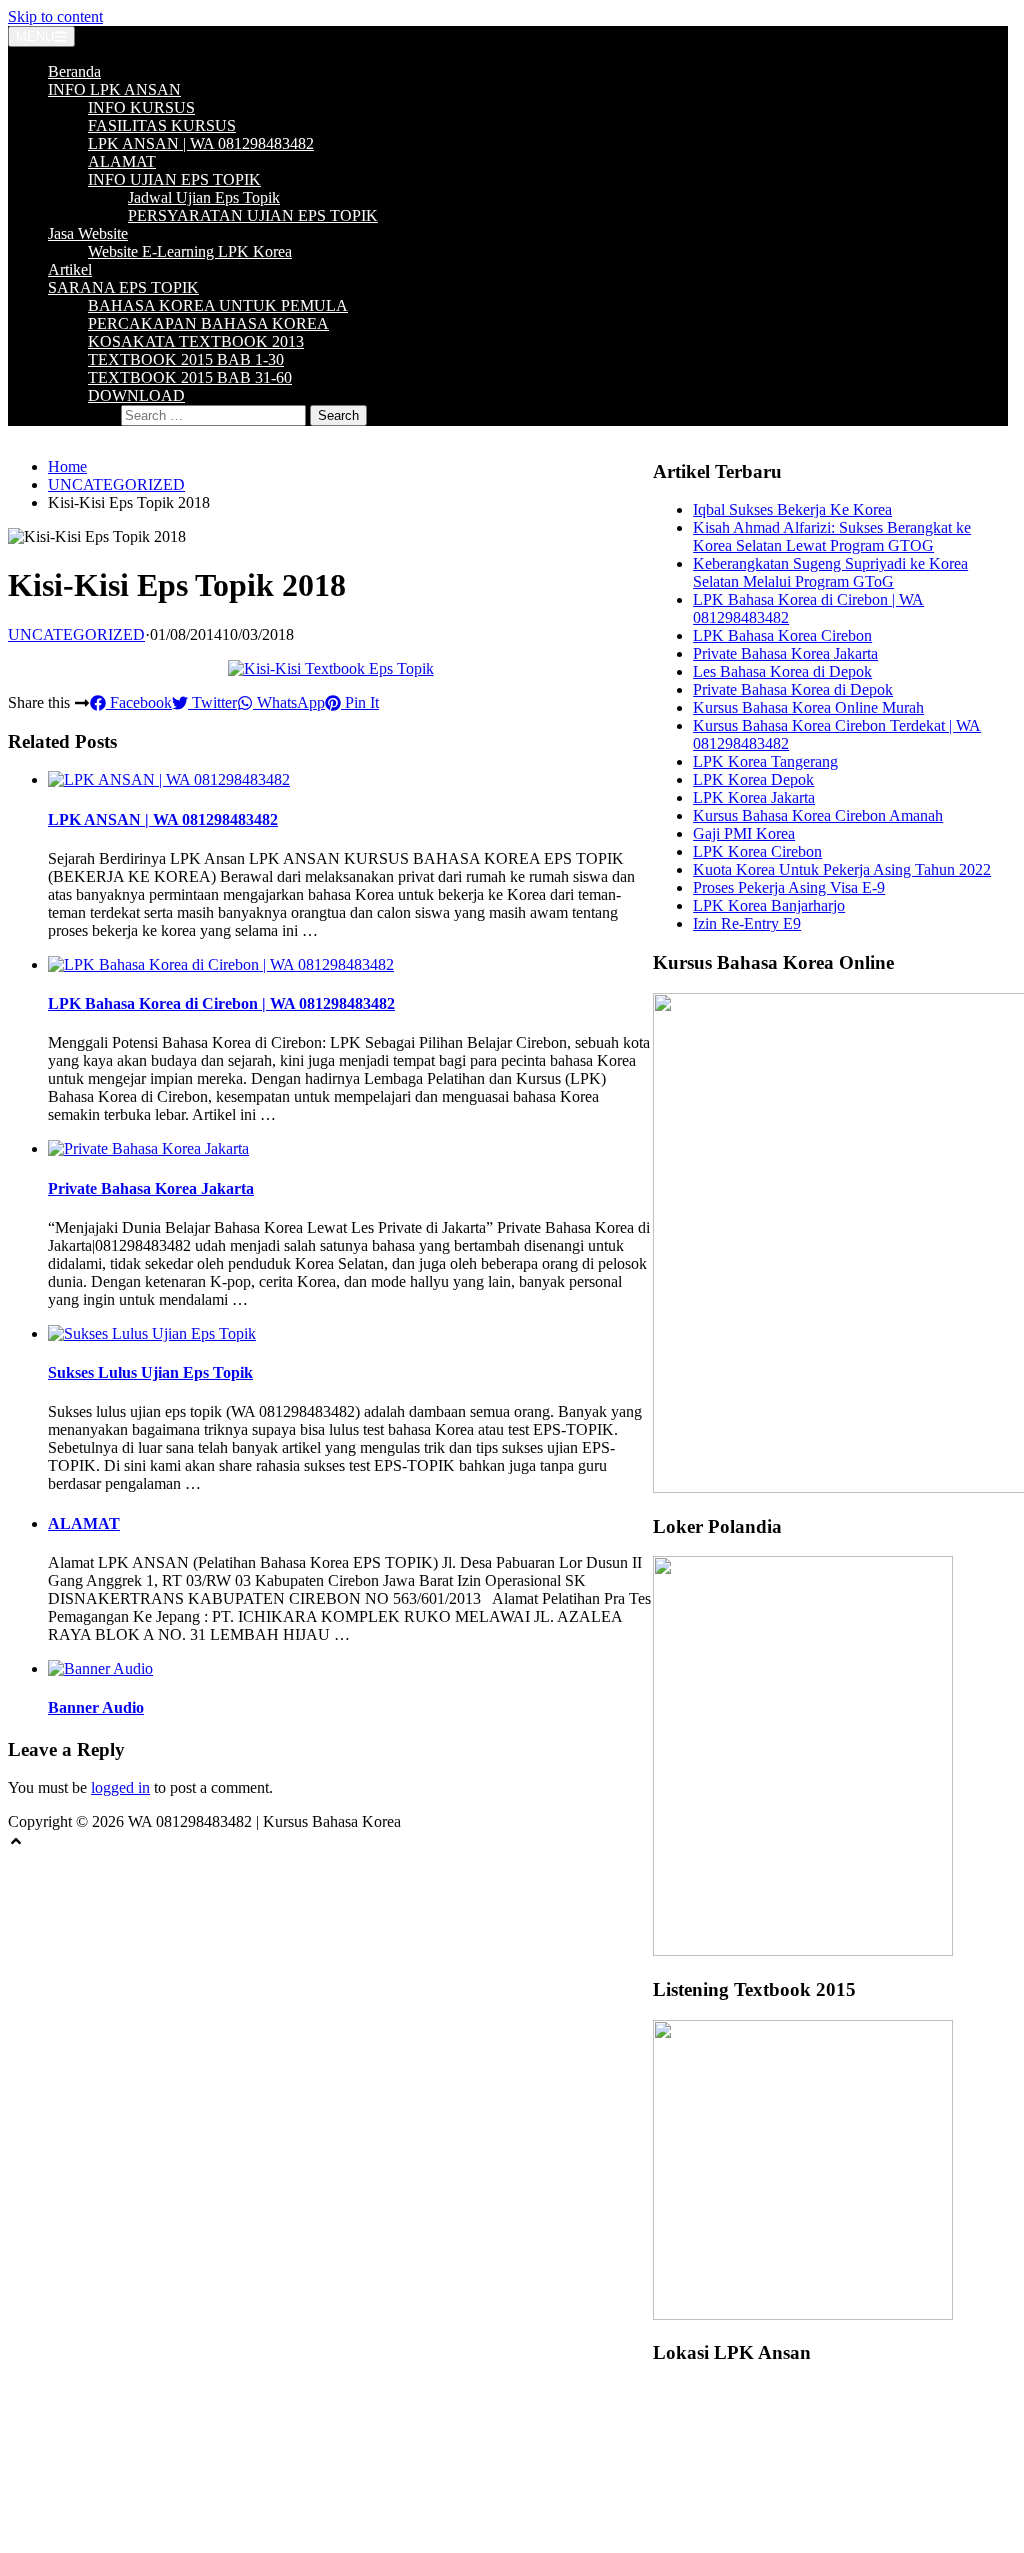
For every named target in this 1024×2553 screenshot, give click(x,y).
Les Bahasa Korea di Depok (782, 671)
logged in (120, 1787)
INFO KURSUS (141, 107)
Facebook (139, 702)
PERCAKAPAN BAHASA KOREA (208, 323)
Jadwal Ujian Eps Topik (204, 197)
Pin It (360, 702)
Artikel (70, 269)
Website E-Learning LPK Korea (190, 251)
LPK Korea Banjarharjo (769, 905)
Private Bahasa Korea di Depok (793, 689)
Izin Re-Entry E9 (747, 923)
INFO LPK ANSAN (114, 89)
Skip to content (55, 16)
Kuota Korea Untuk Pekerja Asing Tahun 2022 (842, 869)
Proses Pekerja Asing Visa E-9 (789, 887)
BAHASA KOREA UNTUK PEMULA (218, 305)
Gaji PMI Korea (744, 833)
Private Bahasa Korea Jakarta (151, 1188)
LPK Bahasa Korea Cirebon (782, 635)
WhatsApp (289, 702)
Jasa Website (88, 233)
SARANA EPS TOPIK (123, 287)
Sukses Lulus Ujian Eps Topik (150, 1372)
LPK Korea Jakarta (754, 797)
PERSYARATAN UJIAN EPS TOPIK (253, 215)
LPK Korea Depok (753, 779)
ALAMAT (122, 161)
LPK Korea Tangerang (765, 761)
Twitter (212, 702)
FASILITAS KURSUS (162, 125)
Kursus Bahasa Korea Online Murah (808, 707)
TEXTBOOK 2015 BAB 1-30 (186, 359)
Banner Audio (96, 1707)
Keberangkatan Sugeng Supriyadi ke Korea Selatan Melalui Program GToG (830, 572)
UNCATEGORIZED (116, 484)
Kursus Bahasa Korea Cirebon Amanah (818, 815)
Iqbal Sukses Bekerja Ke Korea (792, 509)
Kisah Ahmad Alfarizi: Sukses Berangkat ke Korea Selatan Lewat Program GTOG (832, 536)
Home (67, 466)
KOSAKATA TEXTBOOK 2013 (196, 341)
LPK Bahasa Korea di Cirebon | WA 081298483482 (221, 1003)
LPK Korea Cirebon (757, 851)
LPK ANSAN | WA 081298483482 (201, 143)
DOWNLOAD (136, 395)
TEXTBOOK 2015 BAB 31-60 (190, 377)
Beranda (74, 71)
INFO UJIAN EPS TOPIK (174, 179)
